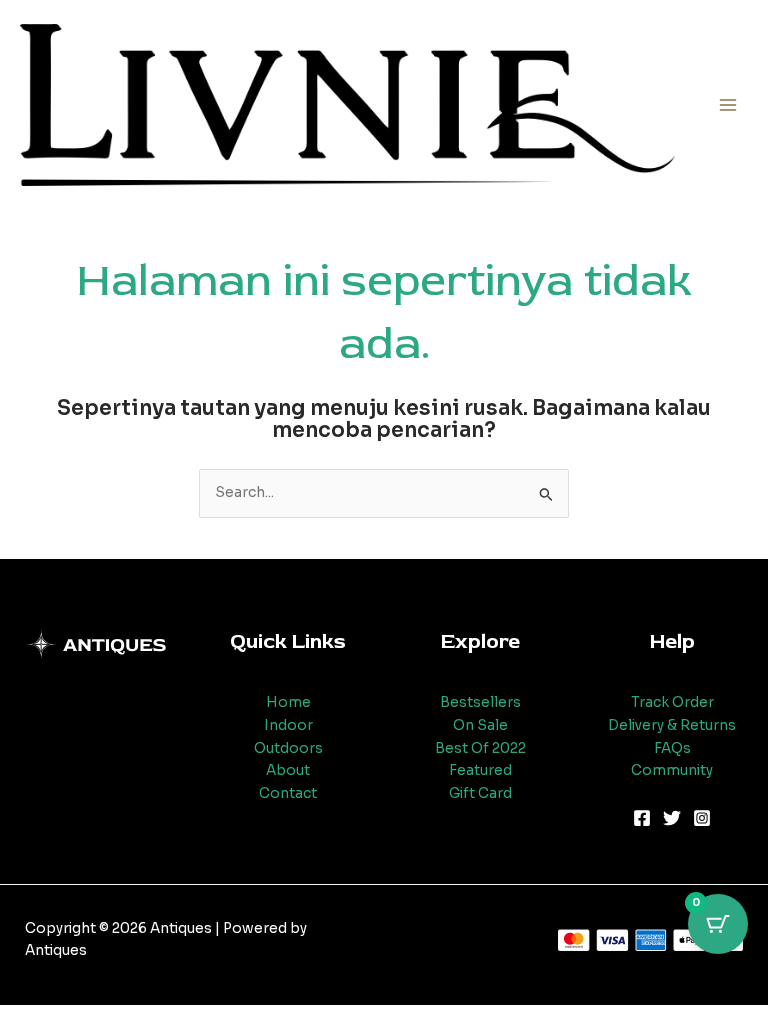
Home (288, 702)
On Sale (480, 725)
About (288, 770)
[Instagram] (702, 818)
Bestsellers (480, 702)
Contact (288, 793)
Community (672, 770)
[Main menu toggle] (728, 104)
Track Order (672, 702)
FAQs (672, 748)
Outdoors (288, 748)
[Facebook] (642, 818)
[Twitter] (672, 818)
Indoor (288, 725)
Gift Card (480, 793)
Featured (480, 770)
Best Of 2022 (480, 748)
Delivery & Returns (672, 725)
